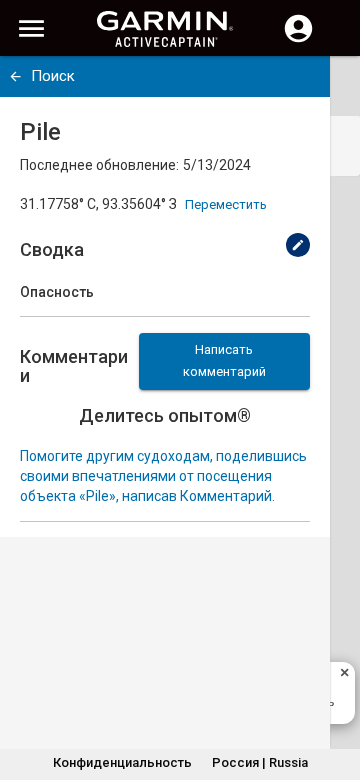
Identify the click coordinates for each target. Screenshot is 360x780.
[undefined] (15, 76)
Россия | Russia (260, 762)
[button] (335, 689)
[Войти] (298, 40)
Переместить (226, 204)
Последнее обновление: (99, 165)
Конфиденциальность (122, 762)
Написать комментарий (224, 361)
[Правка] (298, 245)
